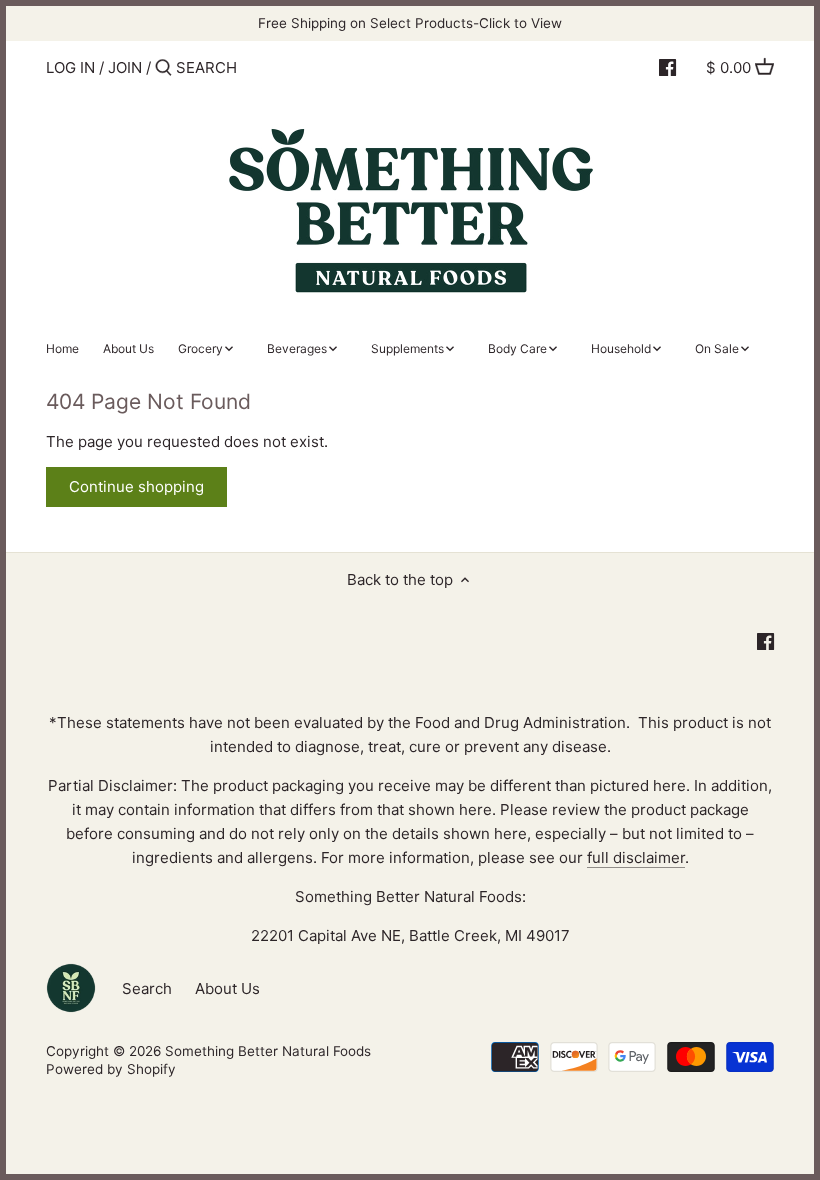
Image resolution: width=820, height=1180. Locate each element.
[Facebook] (667, 67)
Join (125, 67)
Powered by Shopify (111, 1069)
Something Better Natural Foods (268, 1051)
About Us (227, 988)
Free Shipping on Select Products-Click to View (410, 23)
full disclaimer (636, 857)
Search (147, 988)
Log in (70, 67)
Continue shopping (136, 486)
